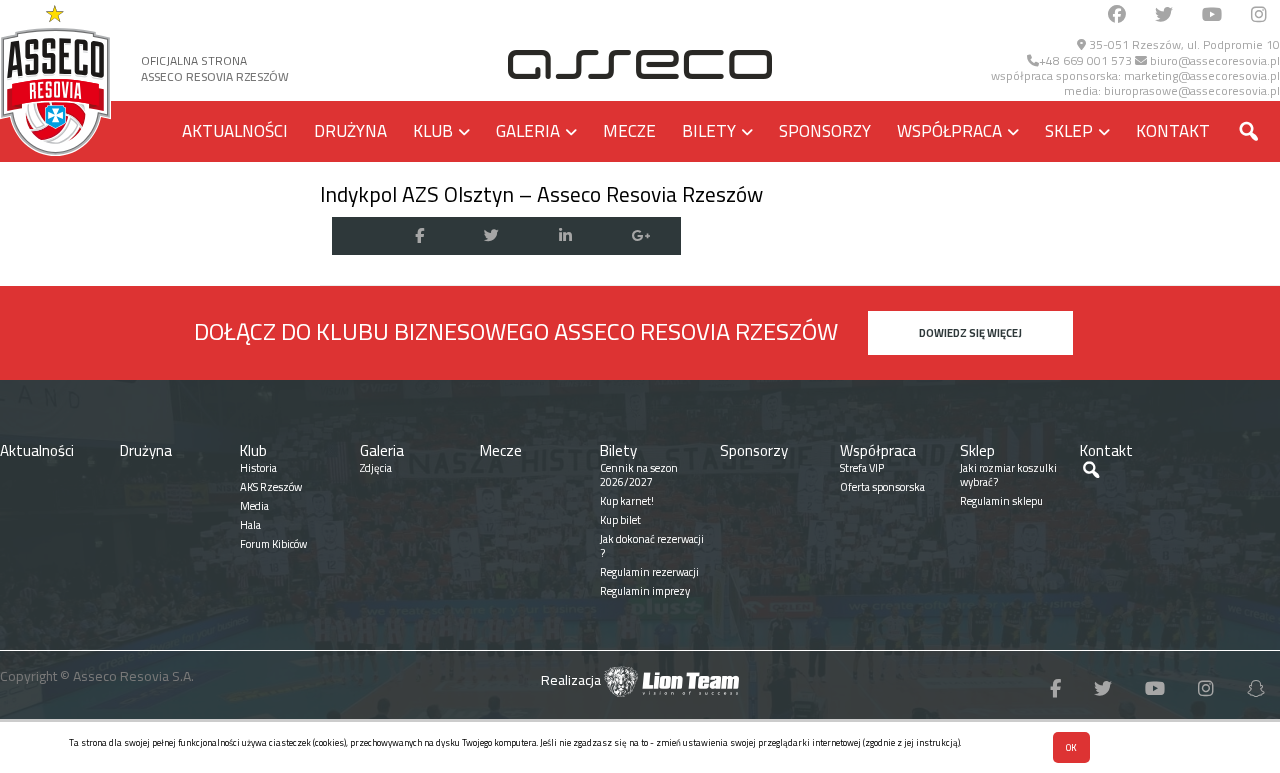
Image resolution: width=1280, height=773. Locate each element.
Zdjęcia (376, 468)
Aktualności (235, 131)
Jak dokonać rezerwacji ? (652, 546)
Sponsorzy (825, 131)
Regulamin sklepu (1001, 501)
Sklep (1069, 131)
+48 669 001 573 (1085, 60)
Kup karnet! (627, 501)
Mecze (629, 131)
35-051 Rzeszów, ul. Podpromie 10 (1183, 44)
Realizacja (572, 680)
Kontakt (1173, 131)
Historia (258, 468)
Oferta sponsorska (882, 487)
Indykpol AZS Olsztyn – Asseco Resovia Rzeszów (541, 194)
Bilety (709, 131)
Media (254, 506)
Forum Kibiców (273, 544)
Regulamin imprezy (645, 591)
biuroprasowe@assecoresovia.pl (1192, 90)
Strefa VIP (862, 468)
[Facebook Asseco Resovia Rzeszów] (1117, 15)
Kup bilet (620, 520)
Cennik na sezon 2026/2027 (639, 475)
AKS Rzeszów (271, 487)
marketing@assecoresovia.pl (1202, 75)
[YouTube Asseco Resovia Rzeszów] (1212, 15)
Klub (433, 131)
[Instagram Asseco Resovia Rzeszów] (1259, 15)
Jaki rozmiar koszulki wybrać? (1008, 475)
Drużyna (350, 131)
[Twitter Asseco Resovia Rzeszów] (1164, 15)
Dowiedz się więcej (970, 333)
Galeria (528, 131)
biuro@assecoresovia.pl (1213, 60)
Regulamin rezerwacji (649, 572)
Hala (250, 525)
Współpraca (949, 131)
